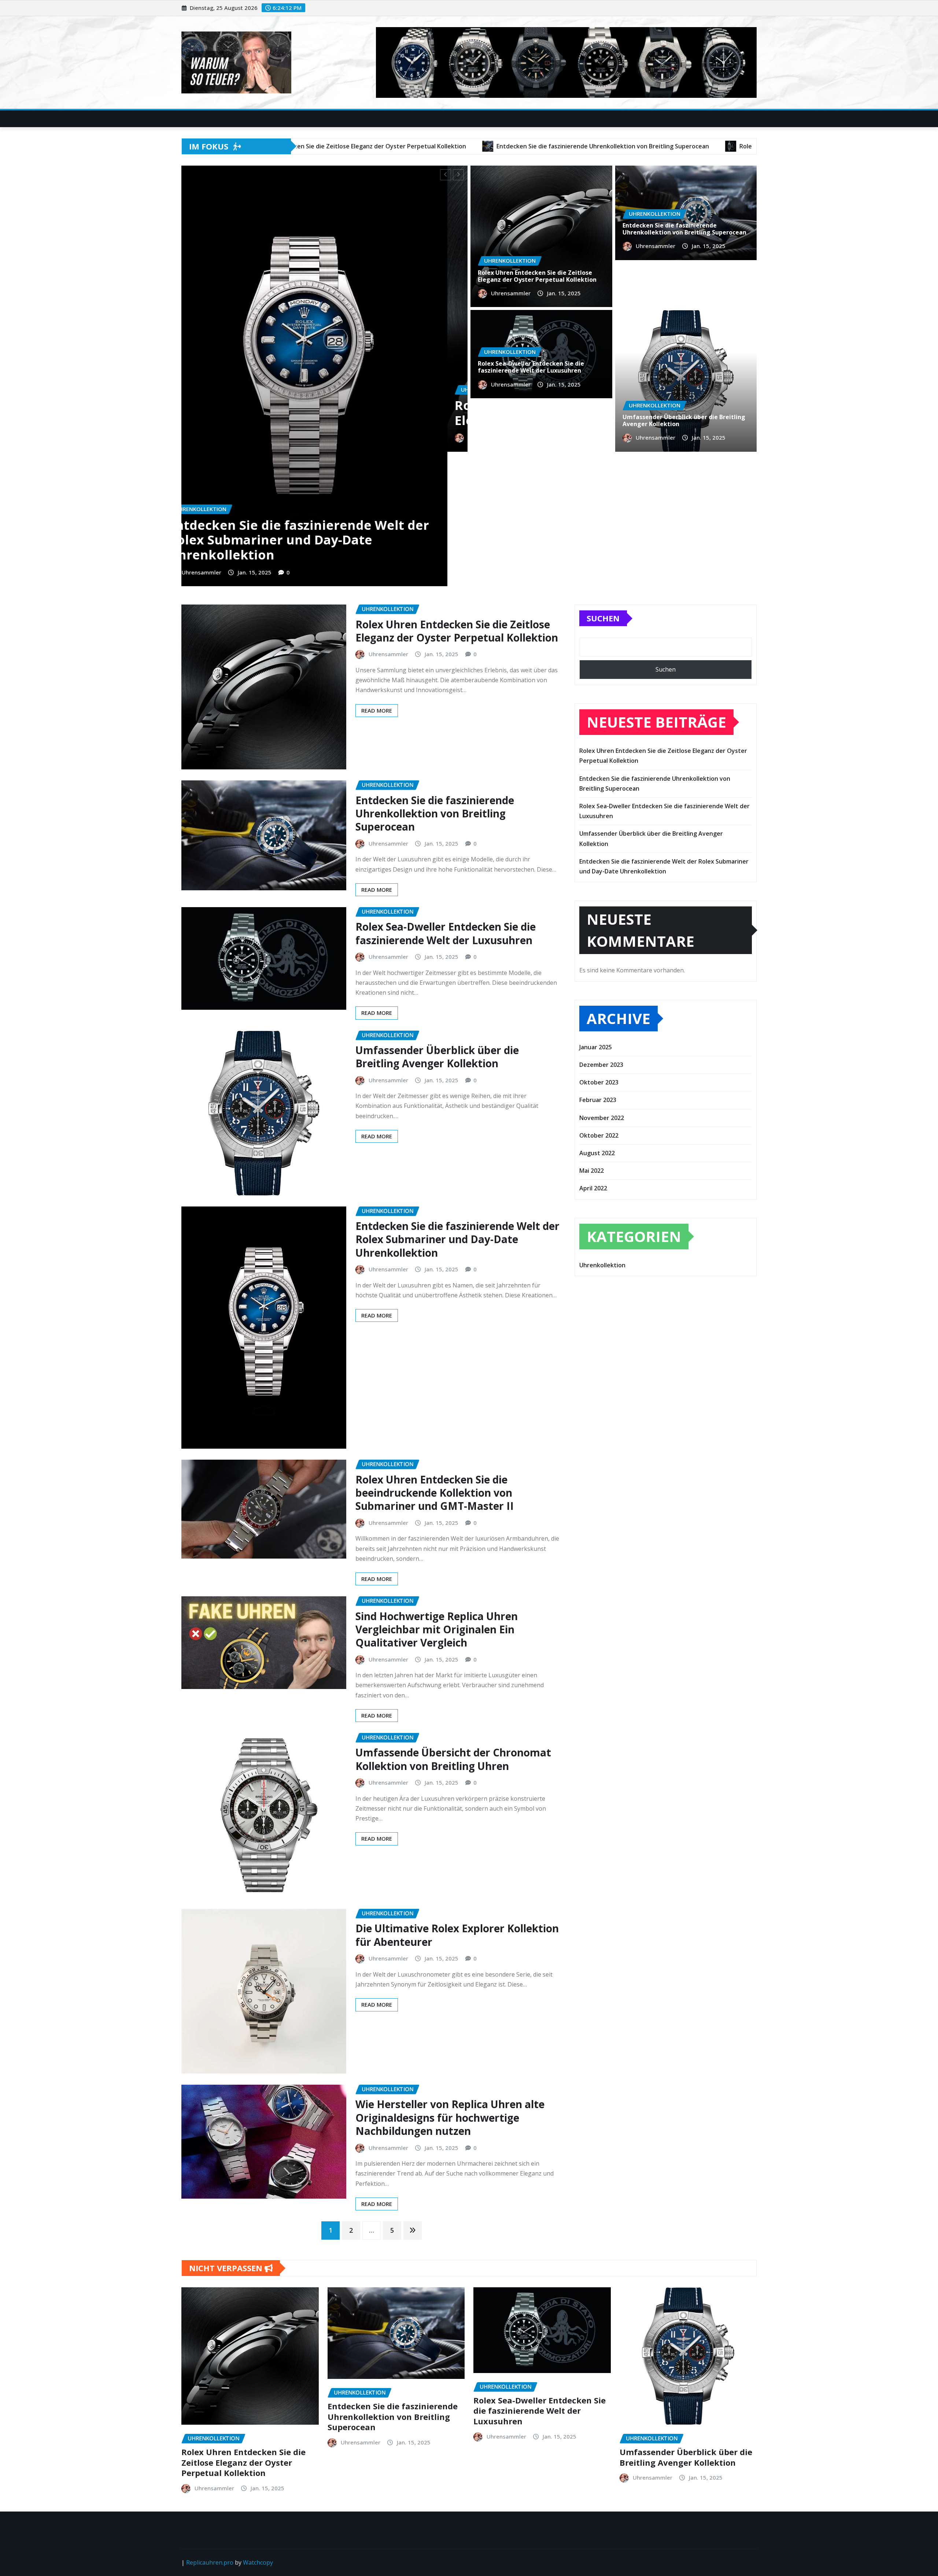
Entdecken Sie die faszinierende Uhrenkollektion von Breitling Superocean (684, 229)
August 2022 (597, 1019)
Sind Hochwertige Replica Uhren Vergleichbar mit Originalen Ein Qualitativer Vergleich (437, 1495)
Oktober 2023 (599, 948)
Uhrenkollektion (602, 1130)
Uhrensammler (226, 437)
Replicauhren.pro (210, 2428)
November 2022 (602, 983)
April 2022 (593, 1054)
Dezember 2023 (601, 930)
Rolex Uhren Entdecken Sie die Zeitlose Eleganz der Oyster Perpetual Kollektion (537, 276)
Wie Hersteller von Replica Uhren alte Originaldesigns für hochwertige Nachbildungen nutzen (450, 1983)
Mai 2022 (592, 1036)
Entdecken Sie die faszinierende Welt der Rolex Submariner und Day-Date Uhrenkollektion (457, 1104)
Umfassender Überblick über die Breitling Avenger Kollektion (326, 413)
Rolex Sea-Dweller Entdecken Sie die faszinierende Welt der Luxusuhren (531, 367)
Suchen (603, 484)
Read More (377, 576)
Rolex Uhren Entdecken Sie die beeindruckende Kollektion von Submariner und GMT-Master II (435, 1358)
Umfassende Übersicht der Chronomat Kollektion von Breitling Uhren (453, 1625)
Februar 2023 (598, 965)
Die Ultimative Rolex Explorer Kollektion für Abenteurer (457, 1800)
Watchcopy (258, 2428)
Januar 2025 (596, 912)
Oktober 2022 (599, 1001)
